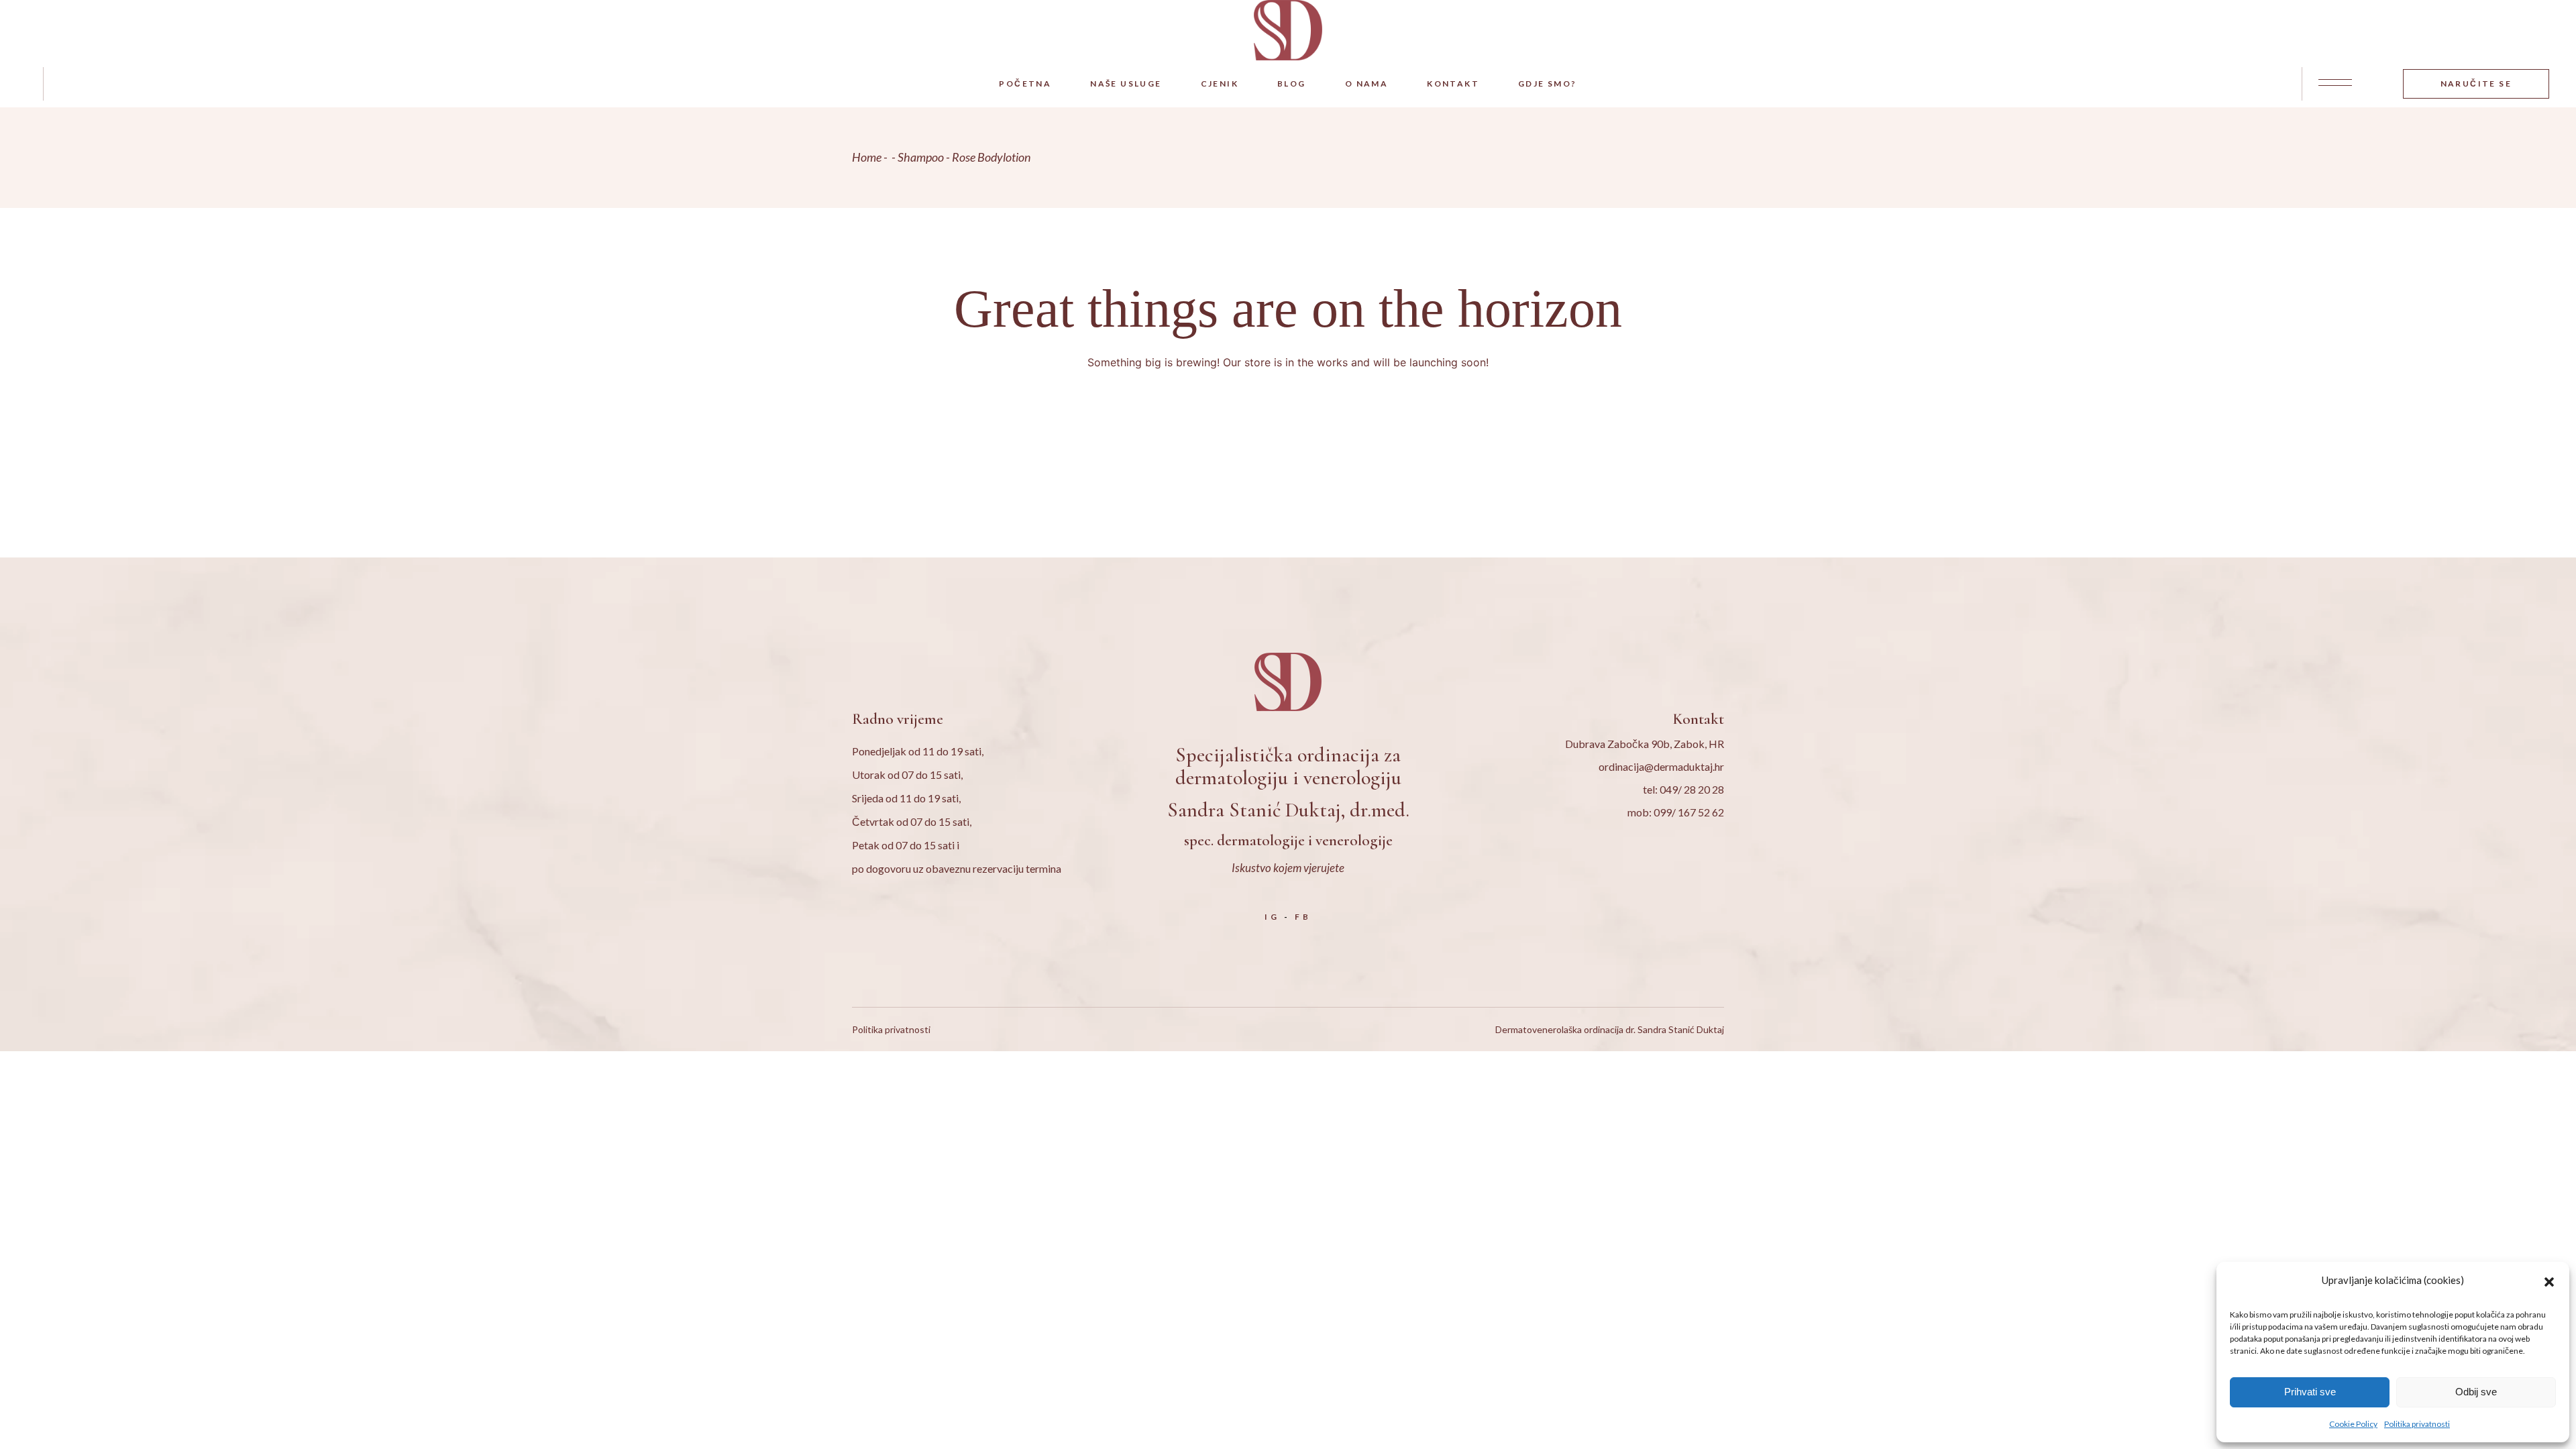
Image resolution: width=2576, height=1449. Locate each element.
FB (1303, 917)
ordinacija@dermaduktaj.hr (1661, 766)
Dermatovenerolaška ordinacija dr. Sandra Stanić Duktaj (1610, 1029)
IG (1272, 917)
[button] (2549, 1280)
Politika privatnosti (2417, 1424)
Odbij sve (2476, 1392)
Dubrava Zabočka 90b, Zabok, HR (1645, 744)
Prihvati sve (2310, 1392)
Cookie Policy (2353, 1424)
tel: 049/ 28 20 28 (1683, 789)
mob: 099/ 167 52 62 (1676, 812)
